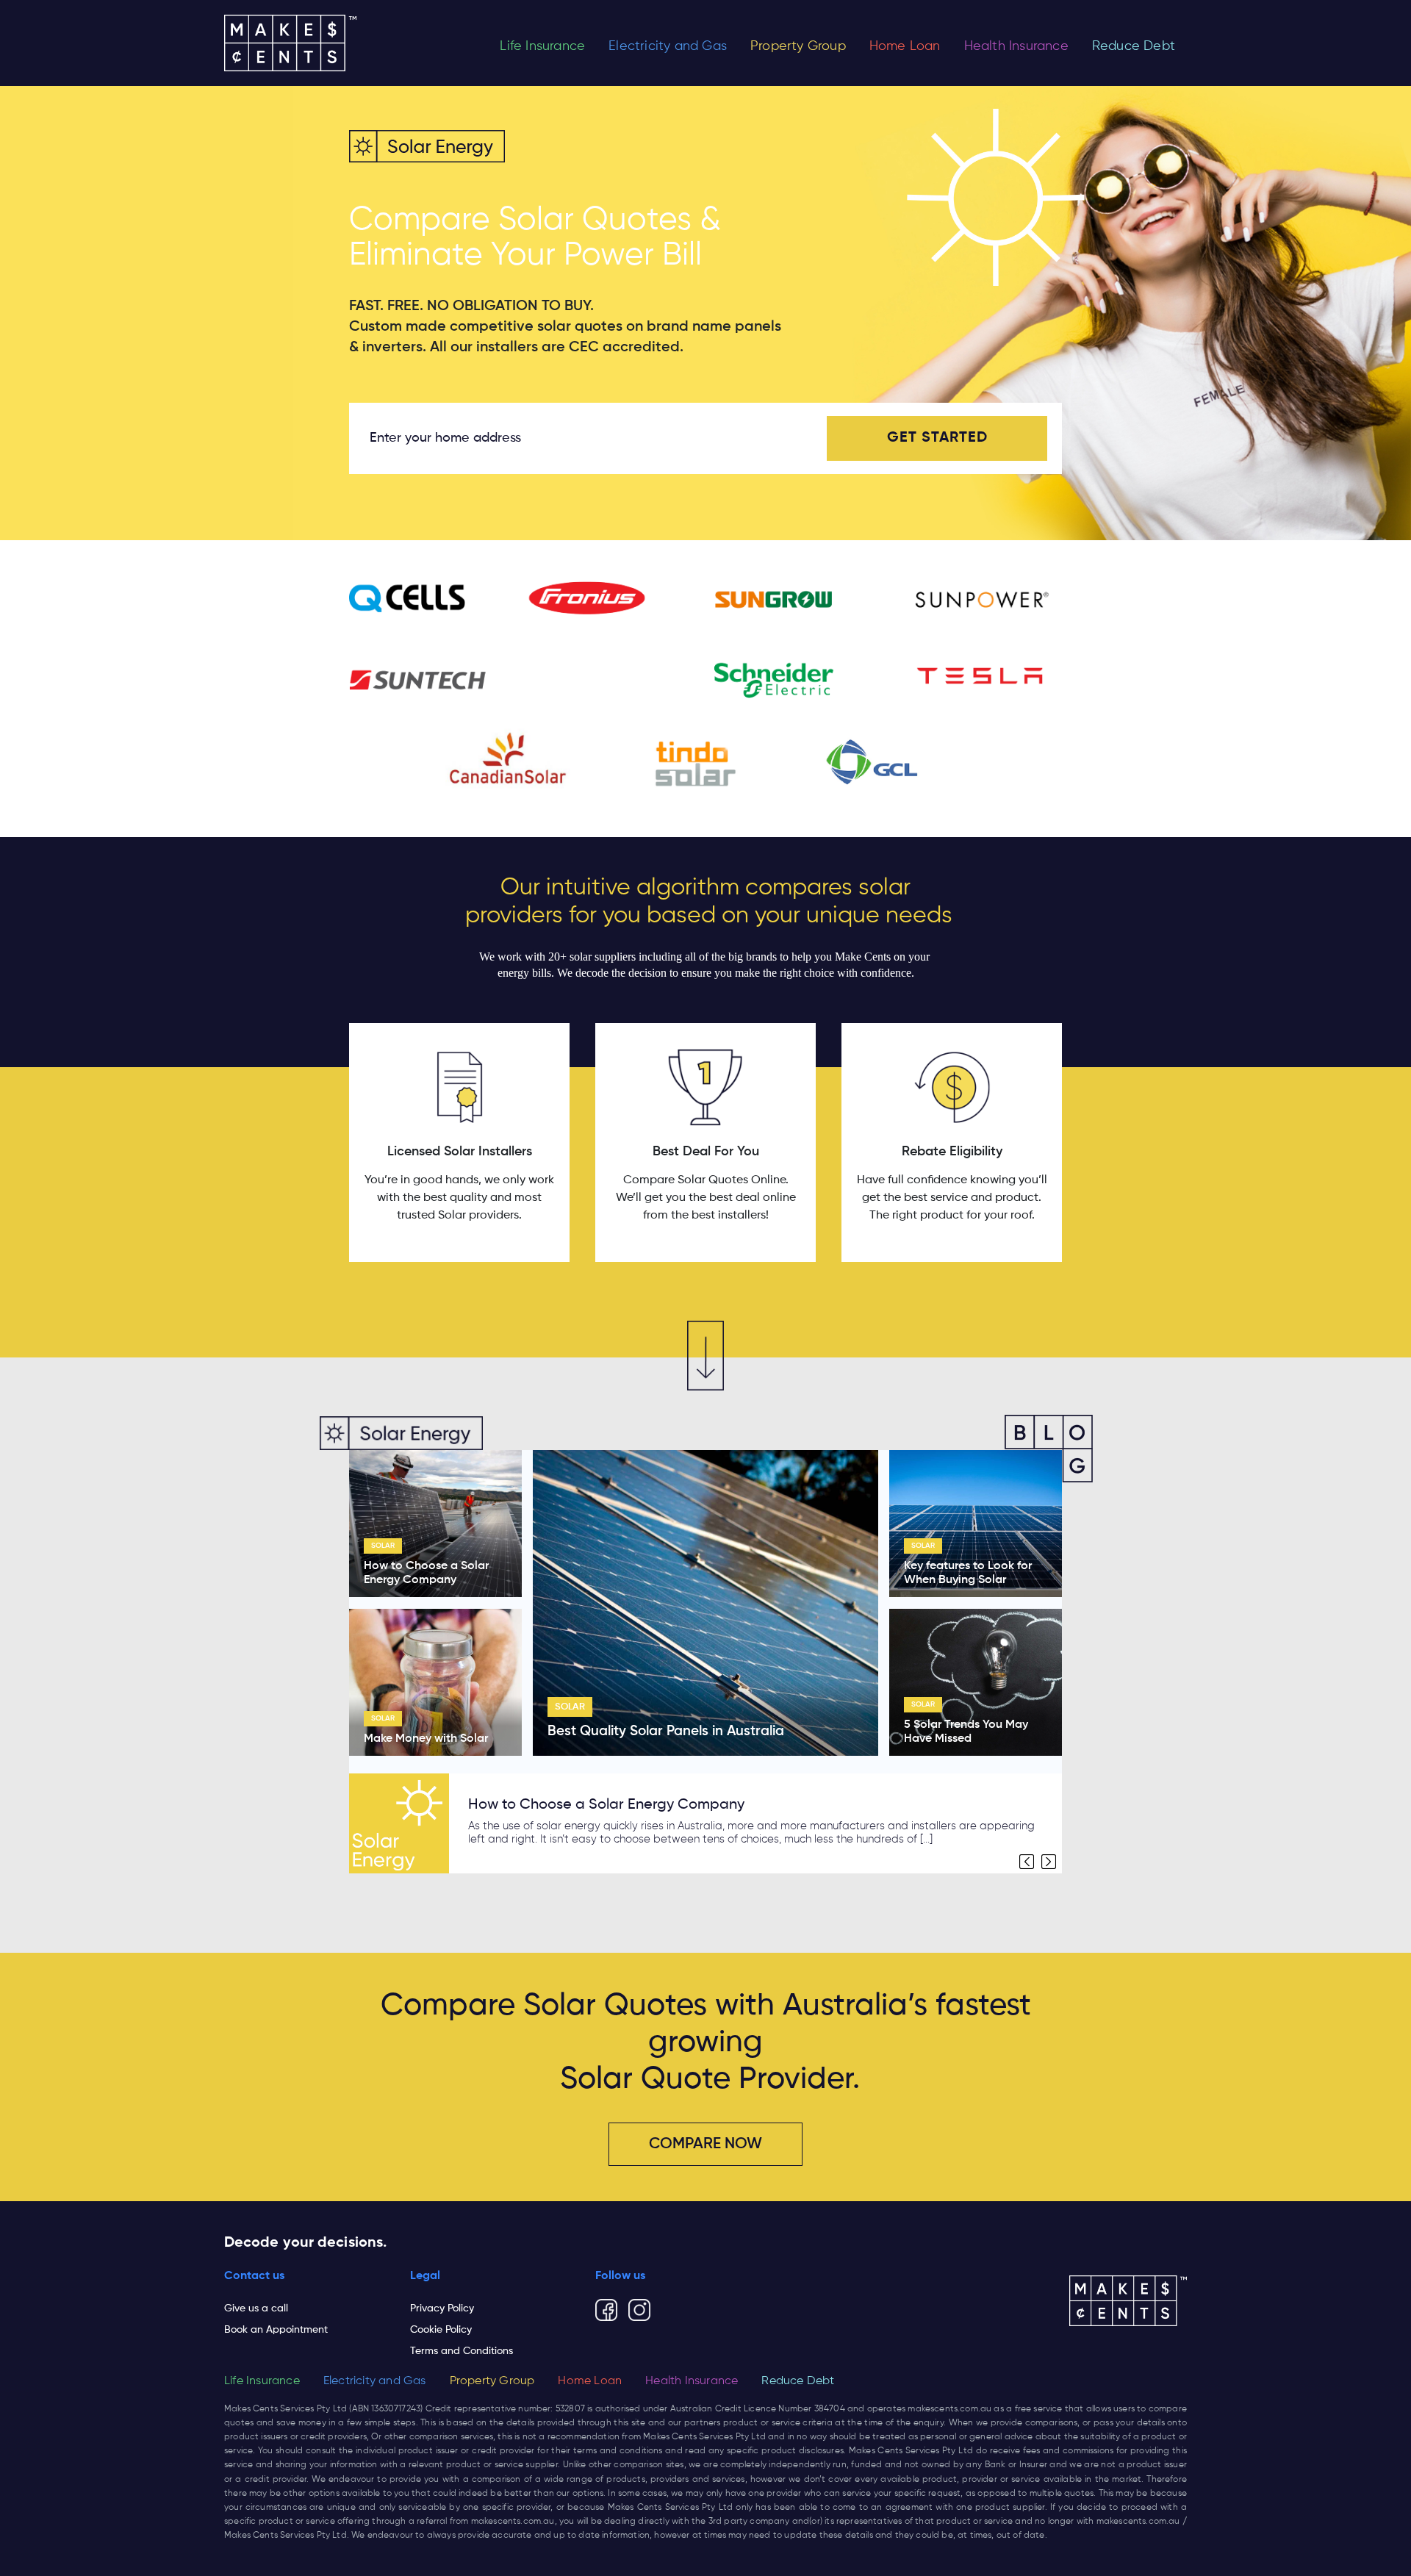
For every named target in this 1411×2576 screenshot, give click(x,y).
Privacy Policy (442, 2308)
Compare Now (705, 2144)
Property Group (798, 46)
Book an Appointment (276, 2330)
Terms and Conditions (462, 2351)
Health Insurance (1016, 46)
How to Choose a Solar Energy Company (606, 1805)
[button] (1027, 1862)
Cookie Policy (441, 2330)
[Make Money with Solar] (435, 1682)
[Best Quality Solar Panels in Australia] (705, 1603)
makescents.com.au (949, 2409)
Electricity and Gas (668, 46)
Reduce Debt (1134, 46)
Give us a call (256, 2308)
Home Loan (905, 46)
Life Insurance (542, 46)
